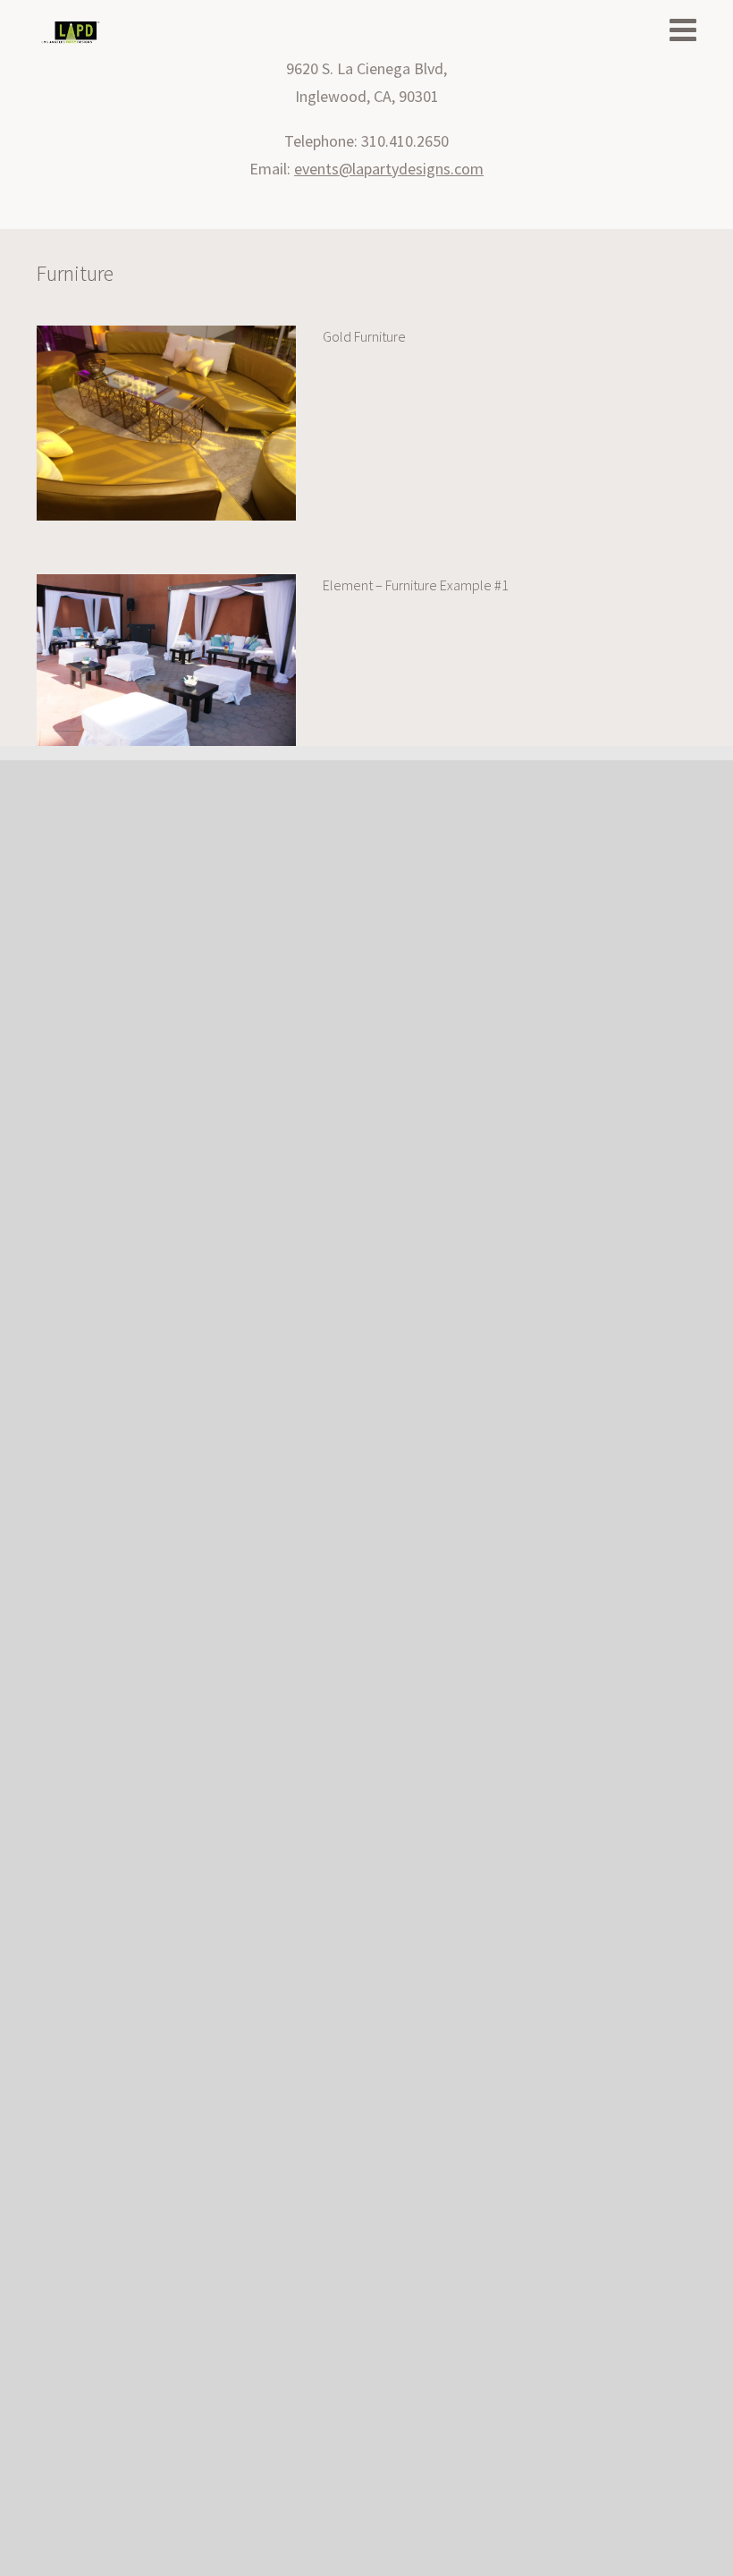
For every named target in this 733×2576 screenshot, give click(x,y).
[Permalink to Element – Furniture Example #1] (166, 582)
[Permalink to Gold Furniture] (166, 333)
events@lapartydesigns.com (389, 169)
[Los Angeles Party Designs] (71, 33)
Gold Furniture (364, 336)
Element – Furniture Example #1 (416, 585)
